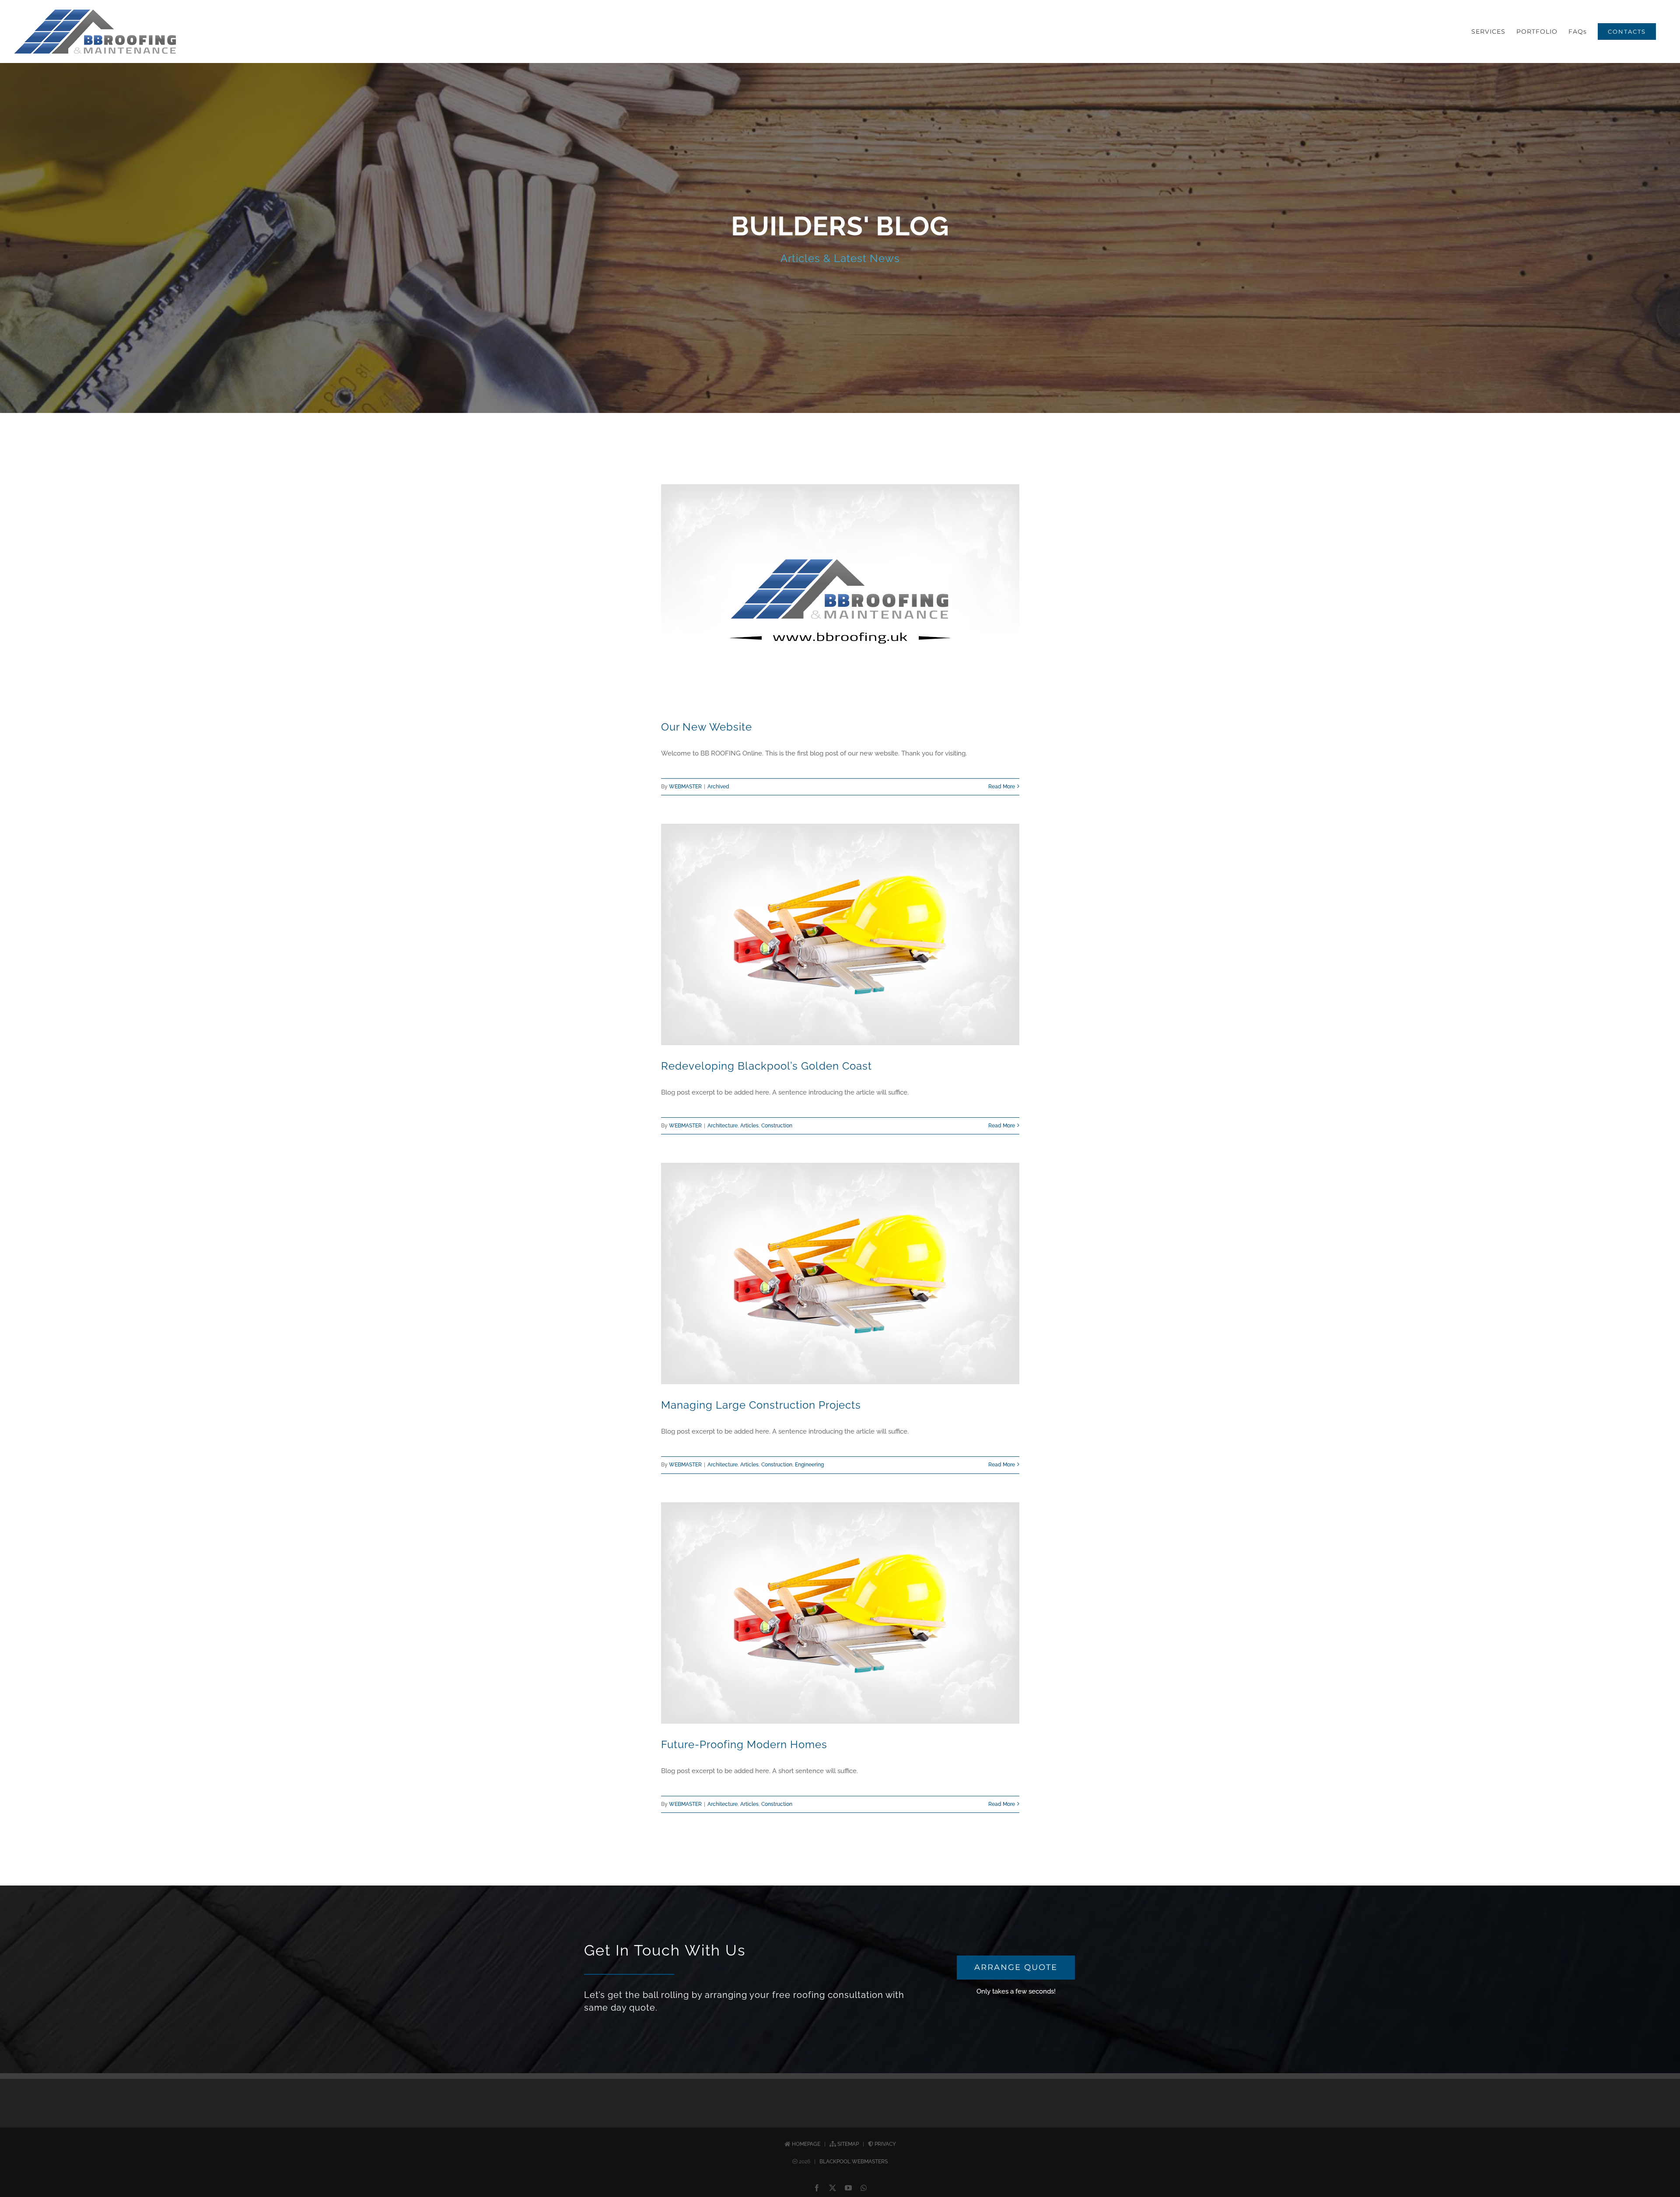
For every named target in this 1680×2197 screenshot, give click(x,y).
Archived (718, 787)
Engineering (809, 1465)
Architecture (723, 1126)
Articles (749, 1126)
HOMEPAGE (806, 2144)
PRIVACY (885, 2144)
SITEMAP (848, 2144)
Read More (1002, 787)
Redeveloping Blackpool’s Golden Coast (766, 1066)
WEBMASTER (685, 787)
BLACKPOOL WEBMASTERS (854, 2162)
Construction (777, 1126)
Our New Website (707, 727)
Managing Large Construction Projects (761, 1405)
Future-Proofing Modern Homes (744, 1744)
